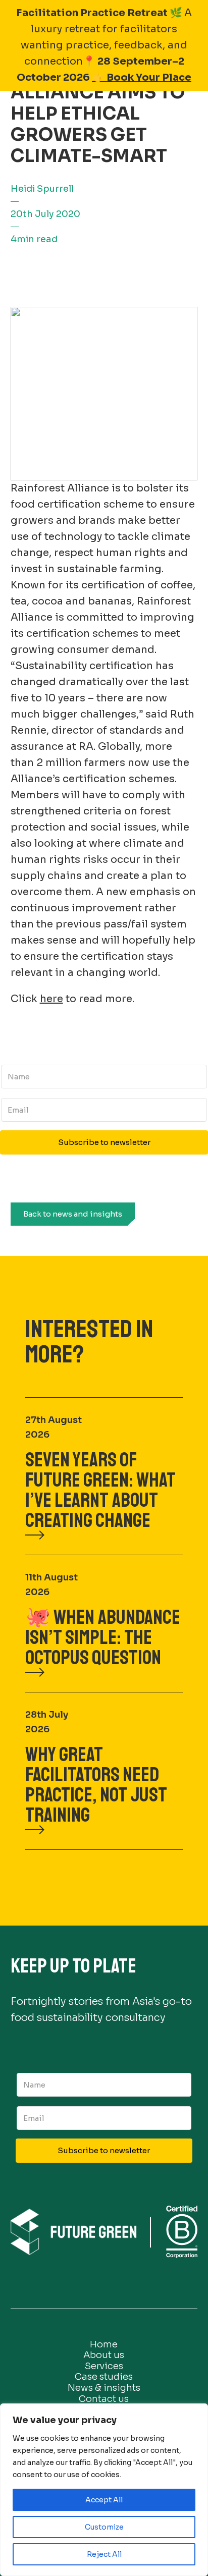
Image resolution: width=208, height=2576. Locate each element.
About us (104, 2355)
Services (104, 2366)
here (51, 999)
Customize (104, 2527)
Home (104, 2344)
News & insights (104, 2388)
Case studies (104, 2377)
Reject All (104, 2554)
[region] (104, 2490)
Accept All (104, 2500)
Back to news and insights (73, 1214)
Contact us (104, 2399)
